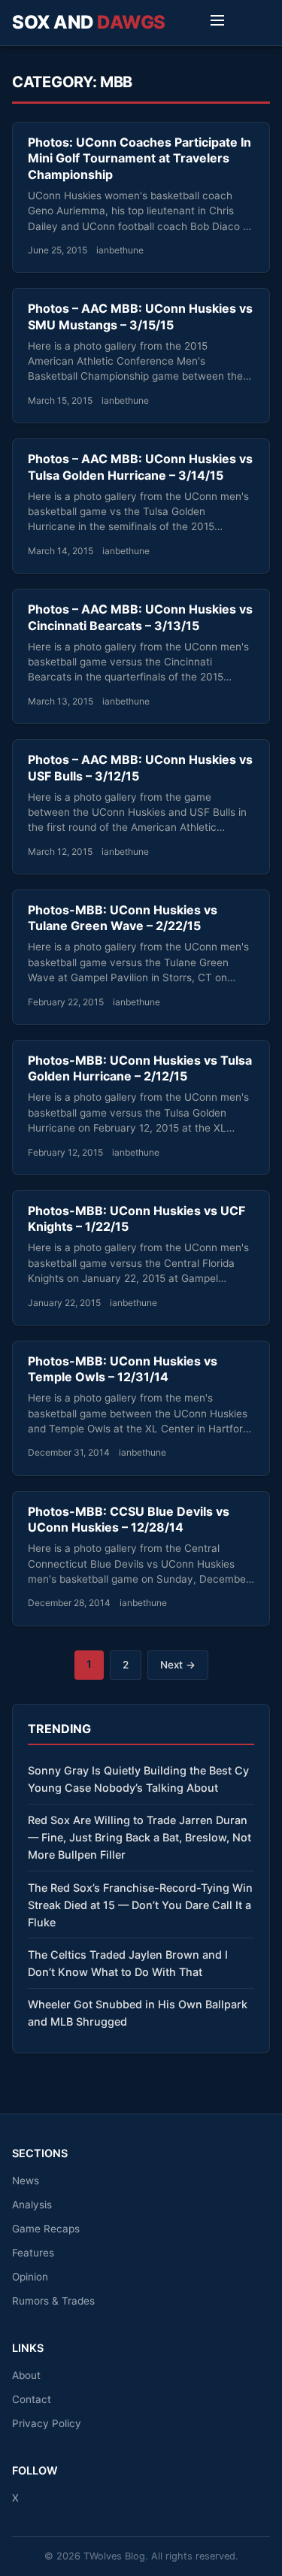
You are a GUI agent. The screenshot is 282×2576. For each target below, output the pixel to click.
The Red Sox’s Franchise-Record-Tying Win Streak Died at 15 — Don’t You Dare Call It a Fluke (140, 1905)
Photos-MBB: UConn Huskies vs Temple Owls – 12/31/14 (123, 1369)
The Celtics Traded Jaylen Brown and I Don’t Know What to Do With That (128, 1963)
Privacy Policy (47, 2423)
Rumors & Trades (53, 2301)
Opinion (30, 2277)
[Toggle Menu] (217, 23)
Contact (32, 2399)
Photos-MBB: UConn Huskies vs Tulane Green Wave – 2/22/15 (123, 918)
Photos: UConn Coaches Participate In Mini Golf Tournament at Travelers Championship (139, 158)
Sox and (89, 22)
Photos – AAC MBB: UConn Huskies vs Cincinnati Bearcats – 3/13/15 (140, 617)
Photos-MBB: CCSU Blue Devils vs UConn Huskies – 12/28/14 (129, 1520)
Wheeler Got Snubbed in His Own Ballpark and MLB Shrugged (138, 2013)
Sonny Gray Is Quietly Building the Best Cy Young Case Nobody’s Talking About (138, 1779)
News (26, 2181)
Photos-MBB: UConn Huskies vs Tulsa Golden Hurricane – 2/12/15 (140, 1068)
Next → (178, 1665)
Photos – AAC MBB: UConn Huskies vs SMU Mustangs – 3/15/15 (140, 317)
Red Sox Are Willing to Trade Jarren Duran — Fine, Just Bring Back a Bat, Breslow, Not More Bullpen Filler (139, 1837)
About (26, 2375)
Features (33, 2253)
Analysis (32, 2205)
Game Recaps (46, 2229)
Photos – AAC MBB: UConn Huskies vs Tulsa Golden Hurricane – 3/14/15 (140, 467)
